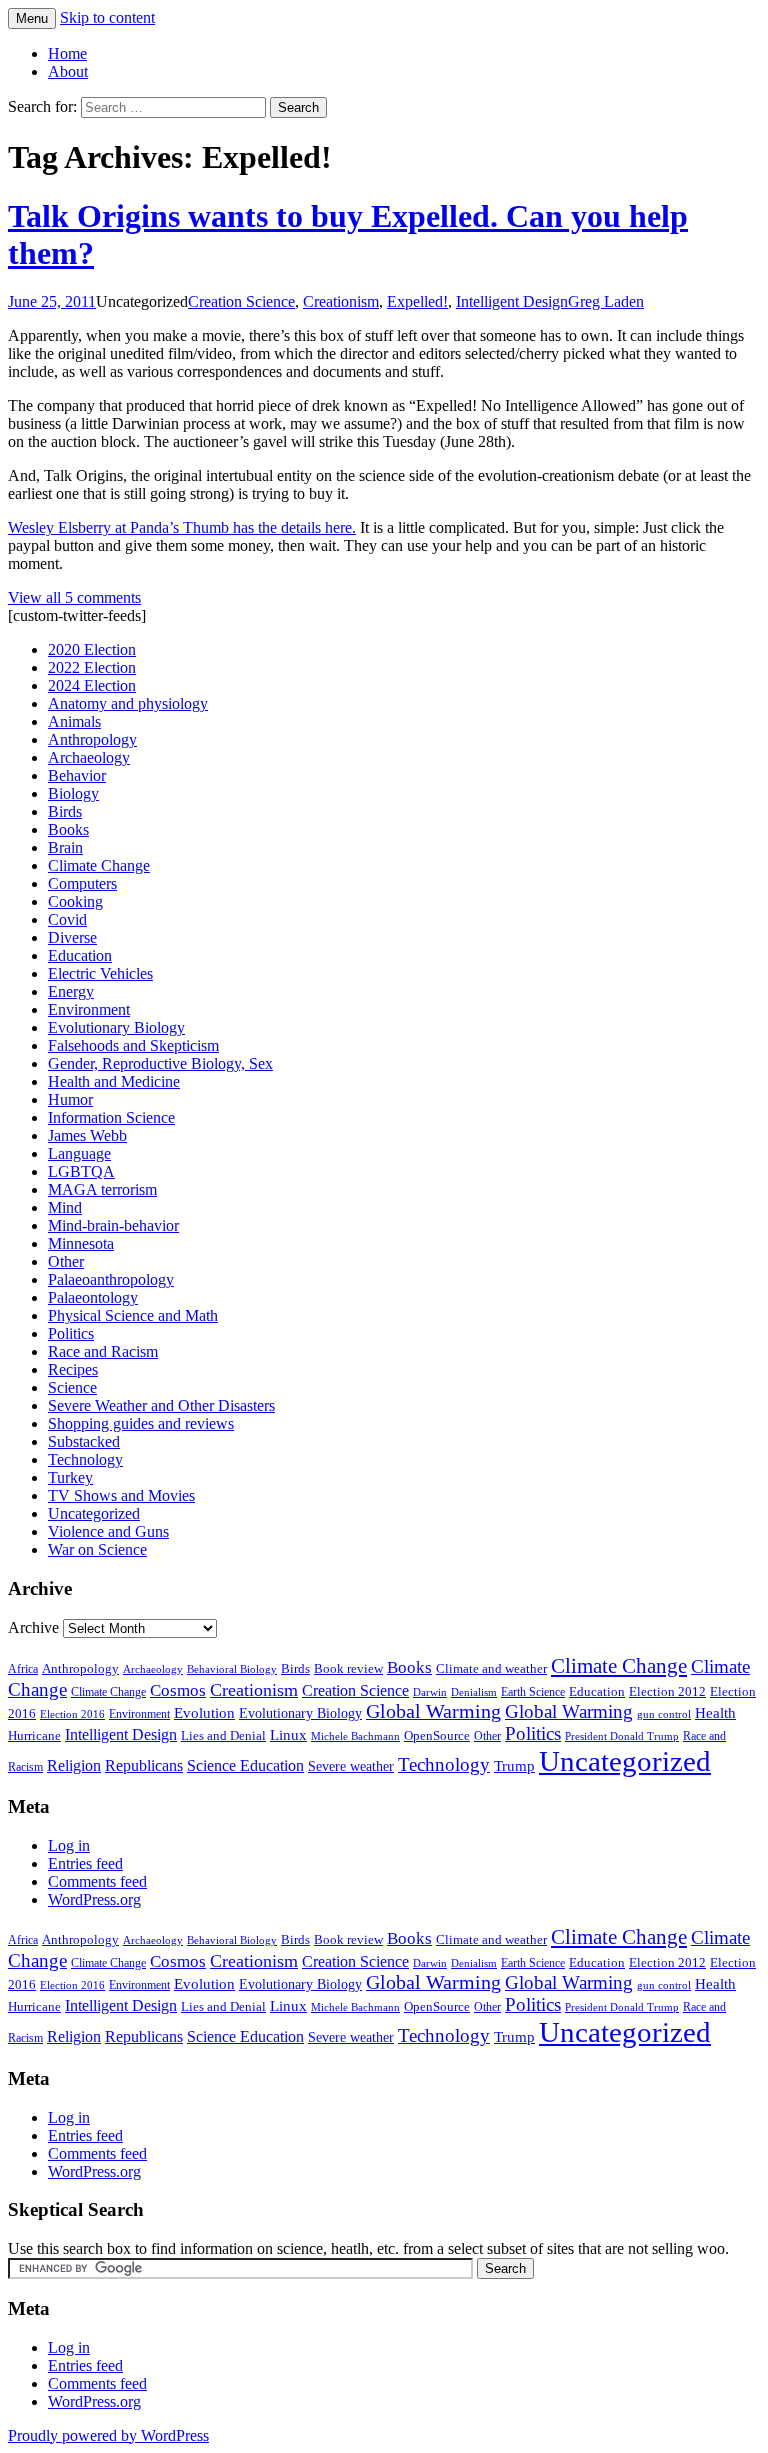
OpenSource (437, 1736)
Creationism (341, 301)
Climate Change (99, 865)
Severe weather (351, 1766)
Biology (73, 793)
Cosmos (178, 1690)
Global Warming (433, 1711)
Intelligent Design (512, 301)
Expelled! (417, 301)
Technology (85, 1459)
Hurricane (34, 1736)
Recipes (73, 1369)
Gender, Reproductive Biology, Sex (160, 1063)
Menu (32, 18)
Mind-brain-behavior (113, 1225)
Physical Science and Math (133, 1315)
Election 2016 (72, 1714)
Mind (65, 1207)
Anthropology (92, 739)
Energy (71, 991)
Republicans (144, 1765)
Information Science (111, 1117)
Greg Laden (606, 301)
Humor (70, 1099)
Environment (89, 1009)
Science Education (245, 1765)
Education (80, 955)
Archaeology (89, 757)
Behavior (77, 775)
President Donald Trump (622, 1736)
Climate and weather (491, 1668)
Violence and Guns (108, 1531)
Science (72, 1387)
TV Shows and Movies (121, 1495)
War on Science (97, 1549)
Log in (69, 1845)
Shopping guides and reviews (141, 1423)
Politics (71, 1333)
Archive (33, 1627)
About (68, 71)
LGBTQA (81, 1171)
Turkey (70, 1477)
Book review (348, 1668)
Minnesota (81, 1243)
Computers (82, 883)
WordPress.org (94, 1899)
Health (715, 1713)
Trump (514, 1766)
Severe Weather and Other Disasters (161, 1405)
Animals (74, 721)
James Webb (87, 1135)
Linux (288, 1734)
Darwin (430, 1692)
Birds (65, 811)
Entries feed (85, 1863)
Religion (74, 1765)
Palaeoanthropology (111, 1279)
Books (68, 829)
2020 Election (92, 649)
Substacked (84, 1441)
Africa (23, 1669)
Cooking (75, 901)
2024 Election (92, 685)
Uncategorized (94, 1513)
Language (79, 1153)
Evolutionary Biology (116, 1027)
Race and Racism (103, 1351)
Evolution (204, 1713)
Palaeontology (93, 1297)
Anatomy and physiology (128, 703)
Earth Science (533, 1692)
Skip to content (107, 17)
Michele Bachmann (355, 1736)
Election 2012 (667, 1692)
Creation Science (241, 301)
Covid (67, 919)
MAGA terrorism (102, 1189)
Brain (65, 847)
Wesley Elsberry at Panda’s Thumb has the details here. (182, 527)
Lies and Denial (223, 1736)
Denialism (474, 1692)
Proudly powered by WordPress (108, 2435)
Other (66, 1261)
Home (67, 53)
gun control (664, 1714)
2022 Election (92, 667)
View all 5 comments (74, 597)
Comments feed (97, 1881)
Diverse (72, 937)
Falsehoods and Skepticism (133, 1045)
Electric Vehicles (100, 973)
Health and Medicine (114, 1081)
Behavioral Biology (232, 1669)
